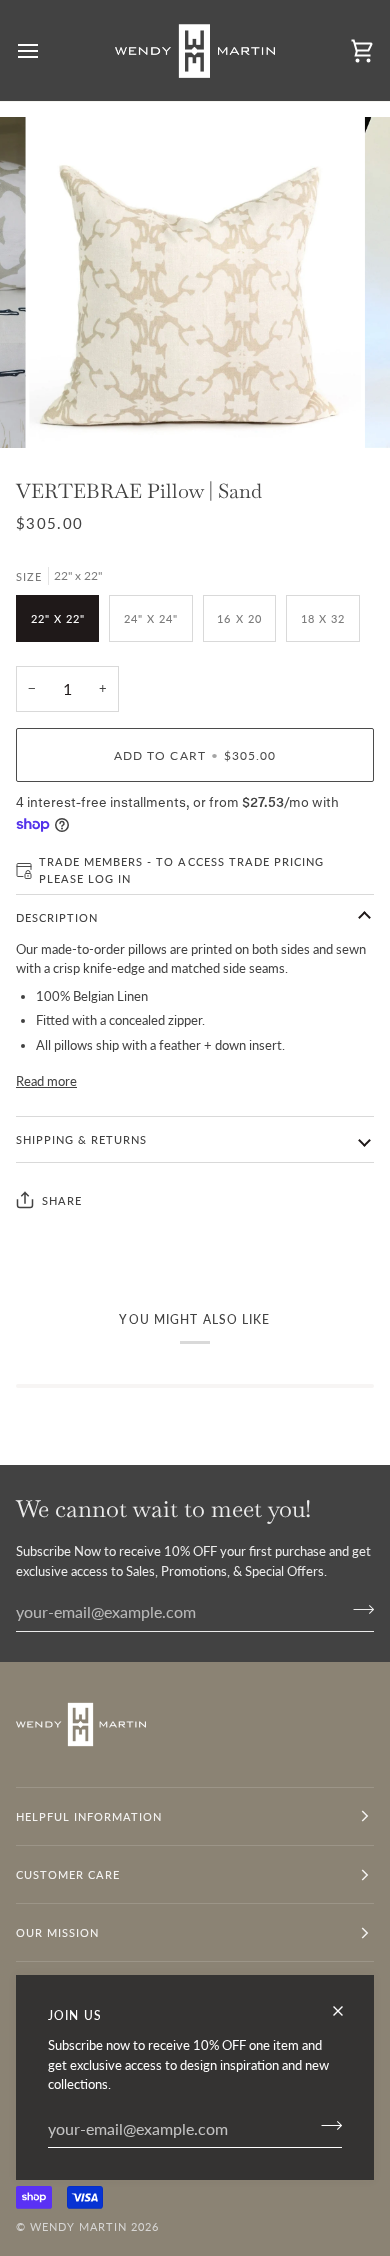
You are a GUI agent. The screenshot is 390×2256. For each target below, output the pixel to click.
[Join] (325, 2126)
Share (62, 1200)
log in (109, 878)
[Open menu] (46, 50)
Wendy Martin (78, 2226)
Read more (46, 1081)
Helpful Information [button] (89, 1816)
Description (57, 917)
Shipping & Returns (81, 1139)
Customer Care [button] (68, 1874)
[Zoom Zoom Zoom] (195, 283)
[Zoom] (66, 410)
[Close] (346, 2011)
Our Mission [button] (57, 1932)
